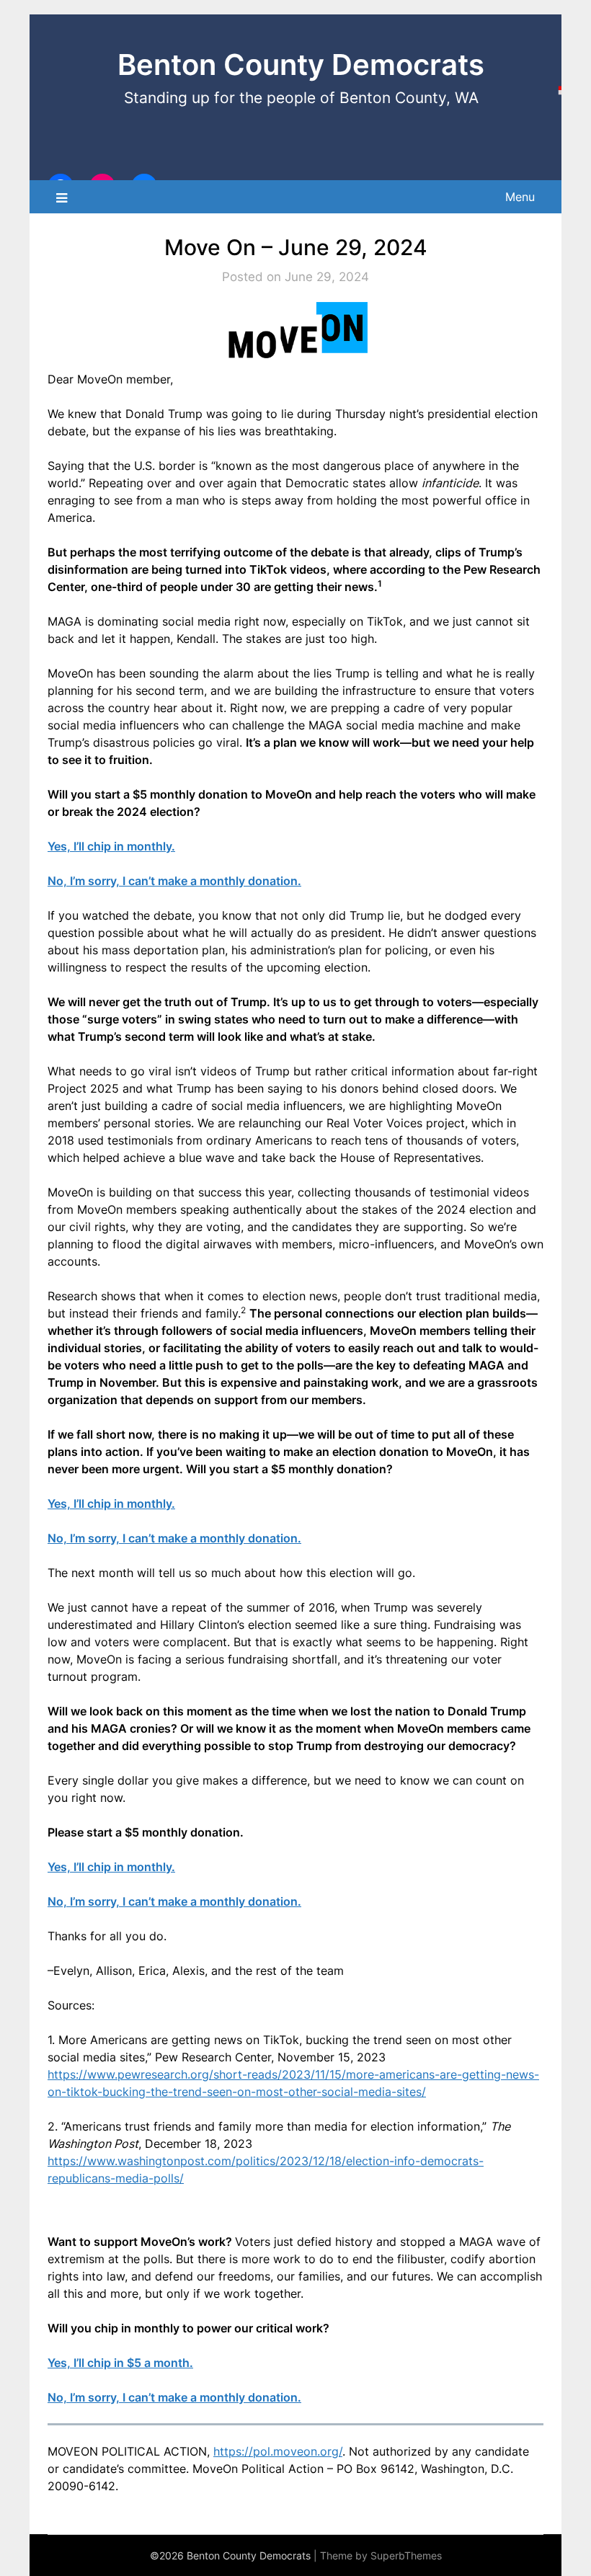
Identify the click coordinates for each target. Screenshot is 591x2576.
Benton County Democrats (301, 65)
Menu (520, 197)
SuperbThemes (406, 2555)
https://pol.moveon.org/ (278, 2451)
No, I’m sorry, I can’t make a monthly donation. (174, 881)
